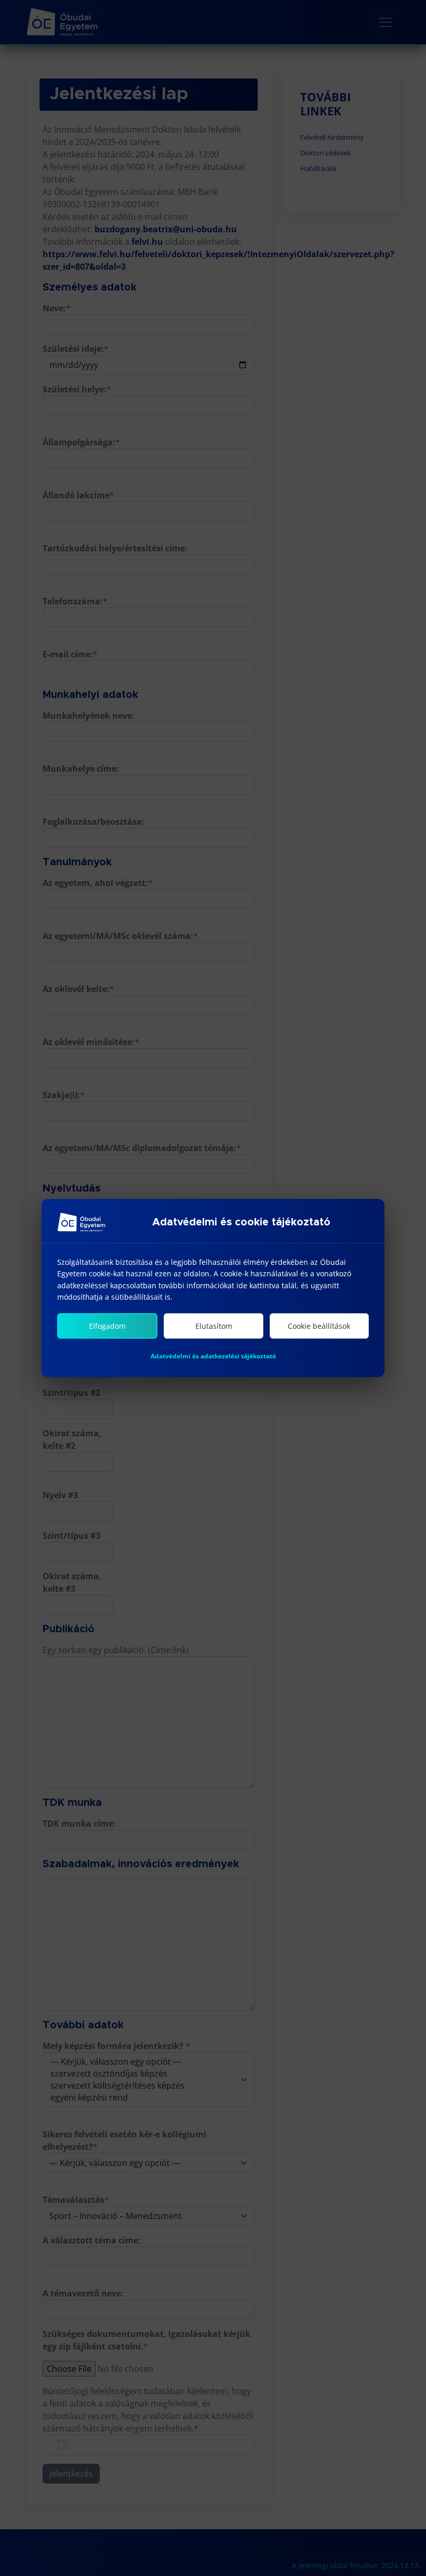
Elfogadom (107, 1326)
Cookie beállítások (319, 1326)
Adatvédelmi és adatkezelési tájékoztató (213, 1356)
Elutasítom (214, 1326)
